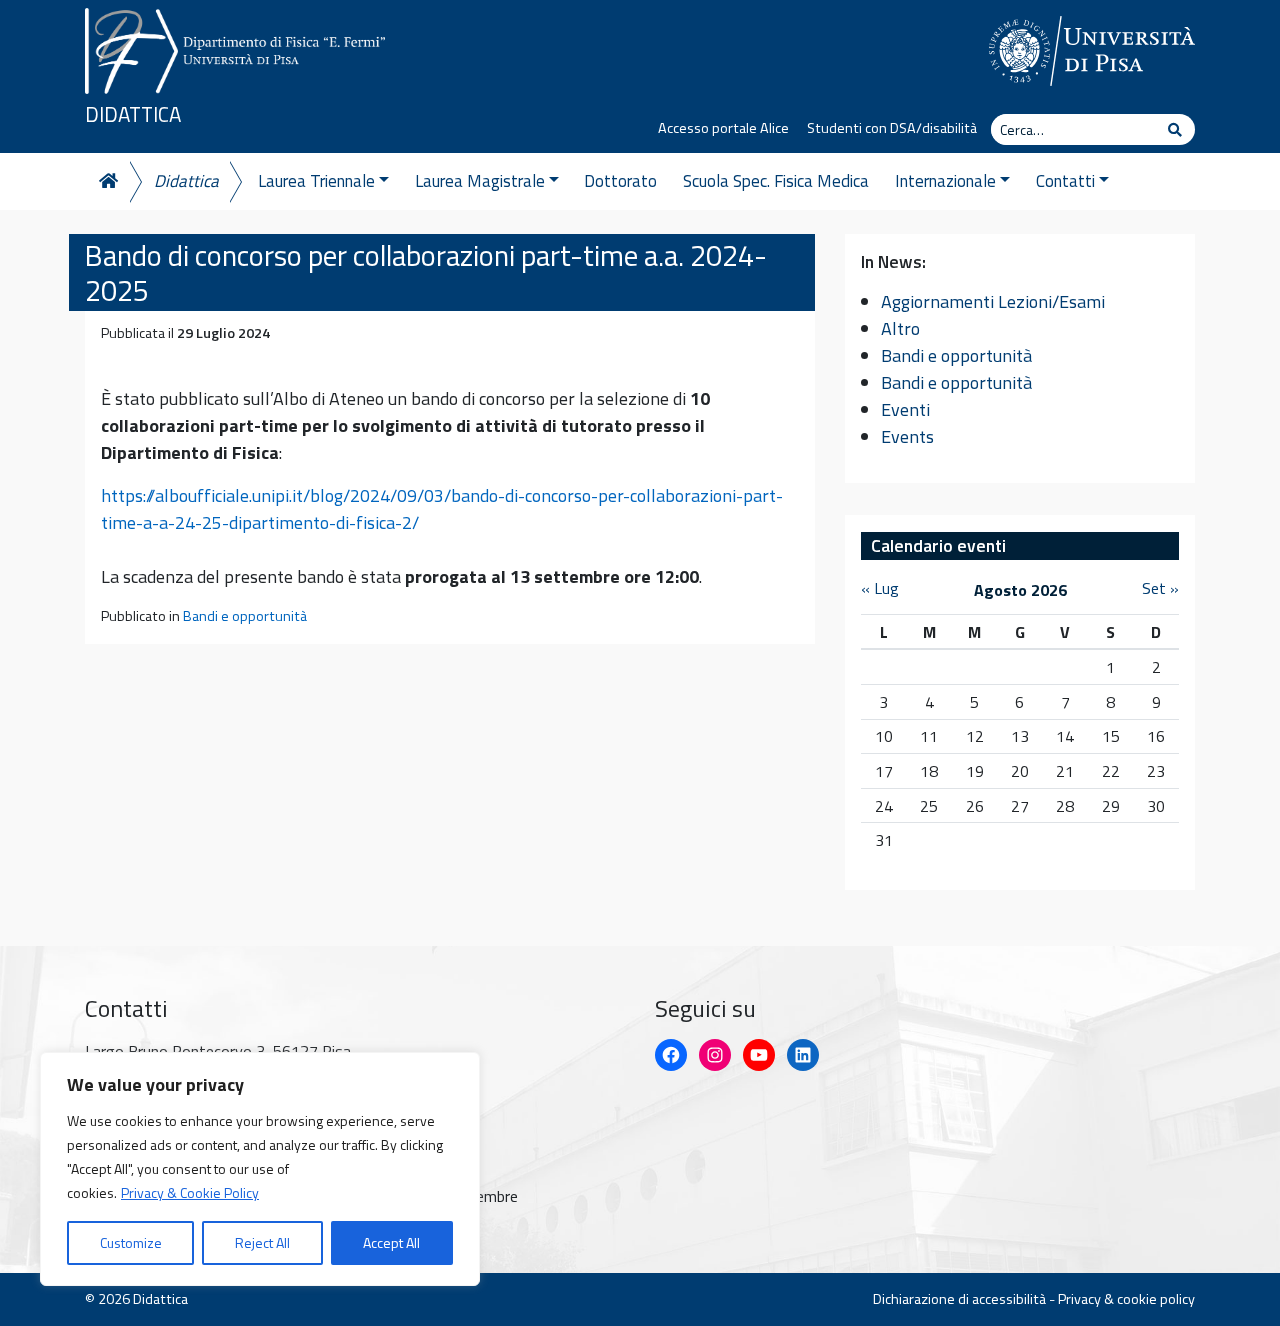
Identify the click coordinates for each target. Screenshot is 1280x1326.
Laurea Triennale (316, 181)
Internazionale (945, 181)
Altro (900, 328)
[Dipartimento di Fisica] (235, 47)
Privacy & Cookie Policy (190, 1192)
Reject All (262, 1242)
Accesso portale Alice (723, 128)
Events (907, 436)
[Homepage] (107, 182)
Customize (131, 1242)
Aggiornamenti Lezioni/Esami (993, 301)
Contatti (1065, 181)
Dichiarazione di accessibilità (959, 1299)
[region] (260, 1169)
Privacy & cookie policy (1126, 1299)
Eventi (905, 409)
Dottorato (620, 181)
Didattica (133, 114)
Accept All (391, 1242)
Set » (1160, 588)
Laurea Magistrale (480, 181)
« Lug (880, 588)
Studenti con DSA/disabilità (892, 128)
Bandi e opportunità (245, 616)
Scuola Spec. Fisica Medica (776, 181)
